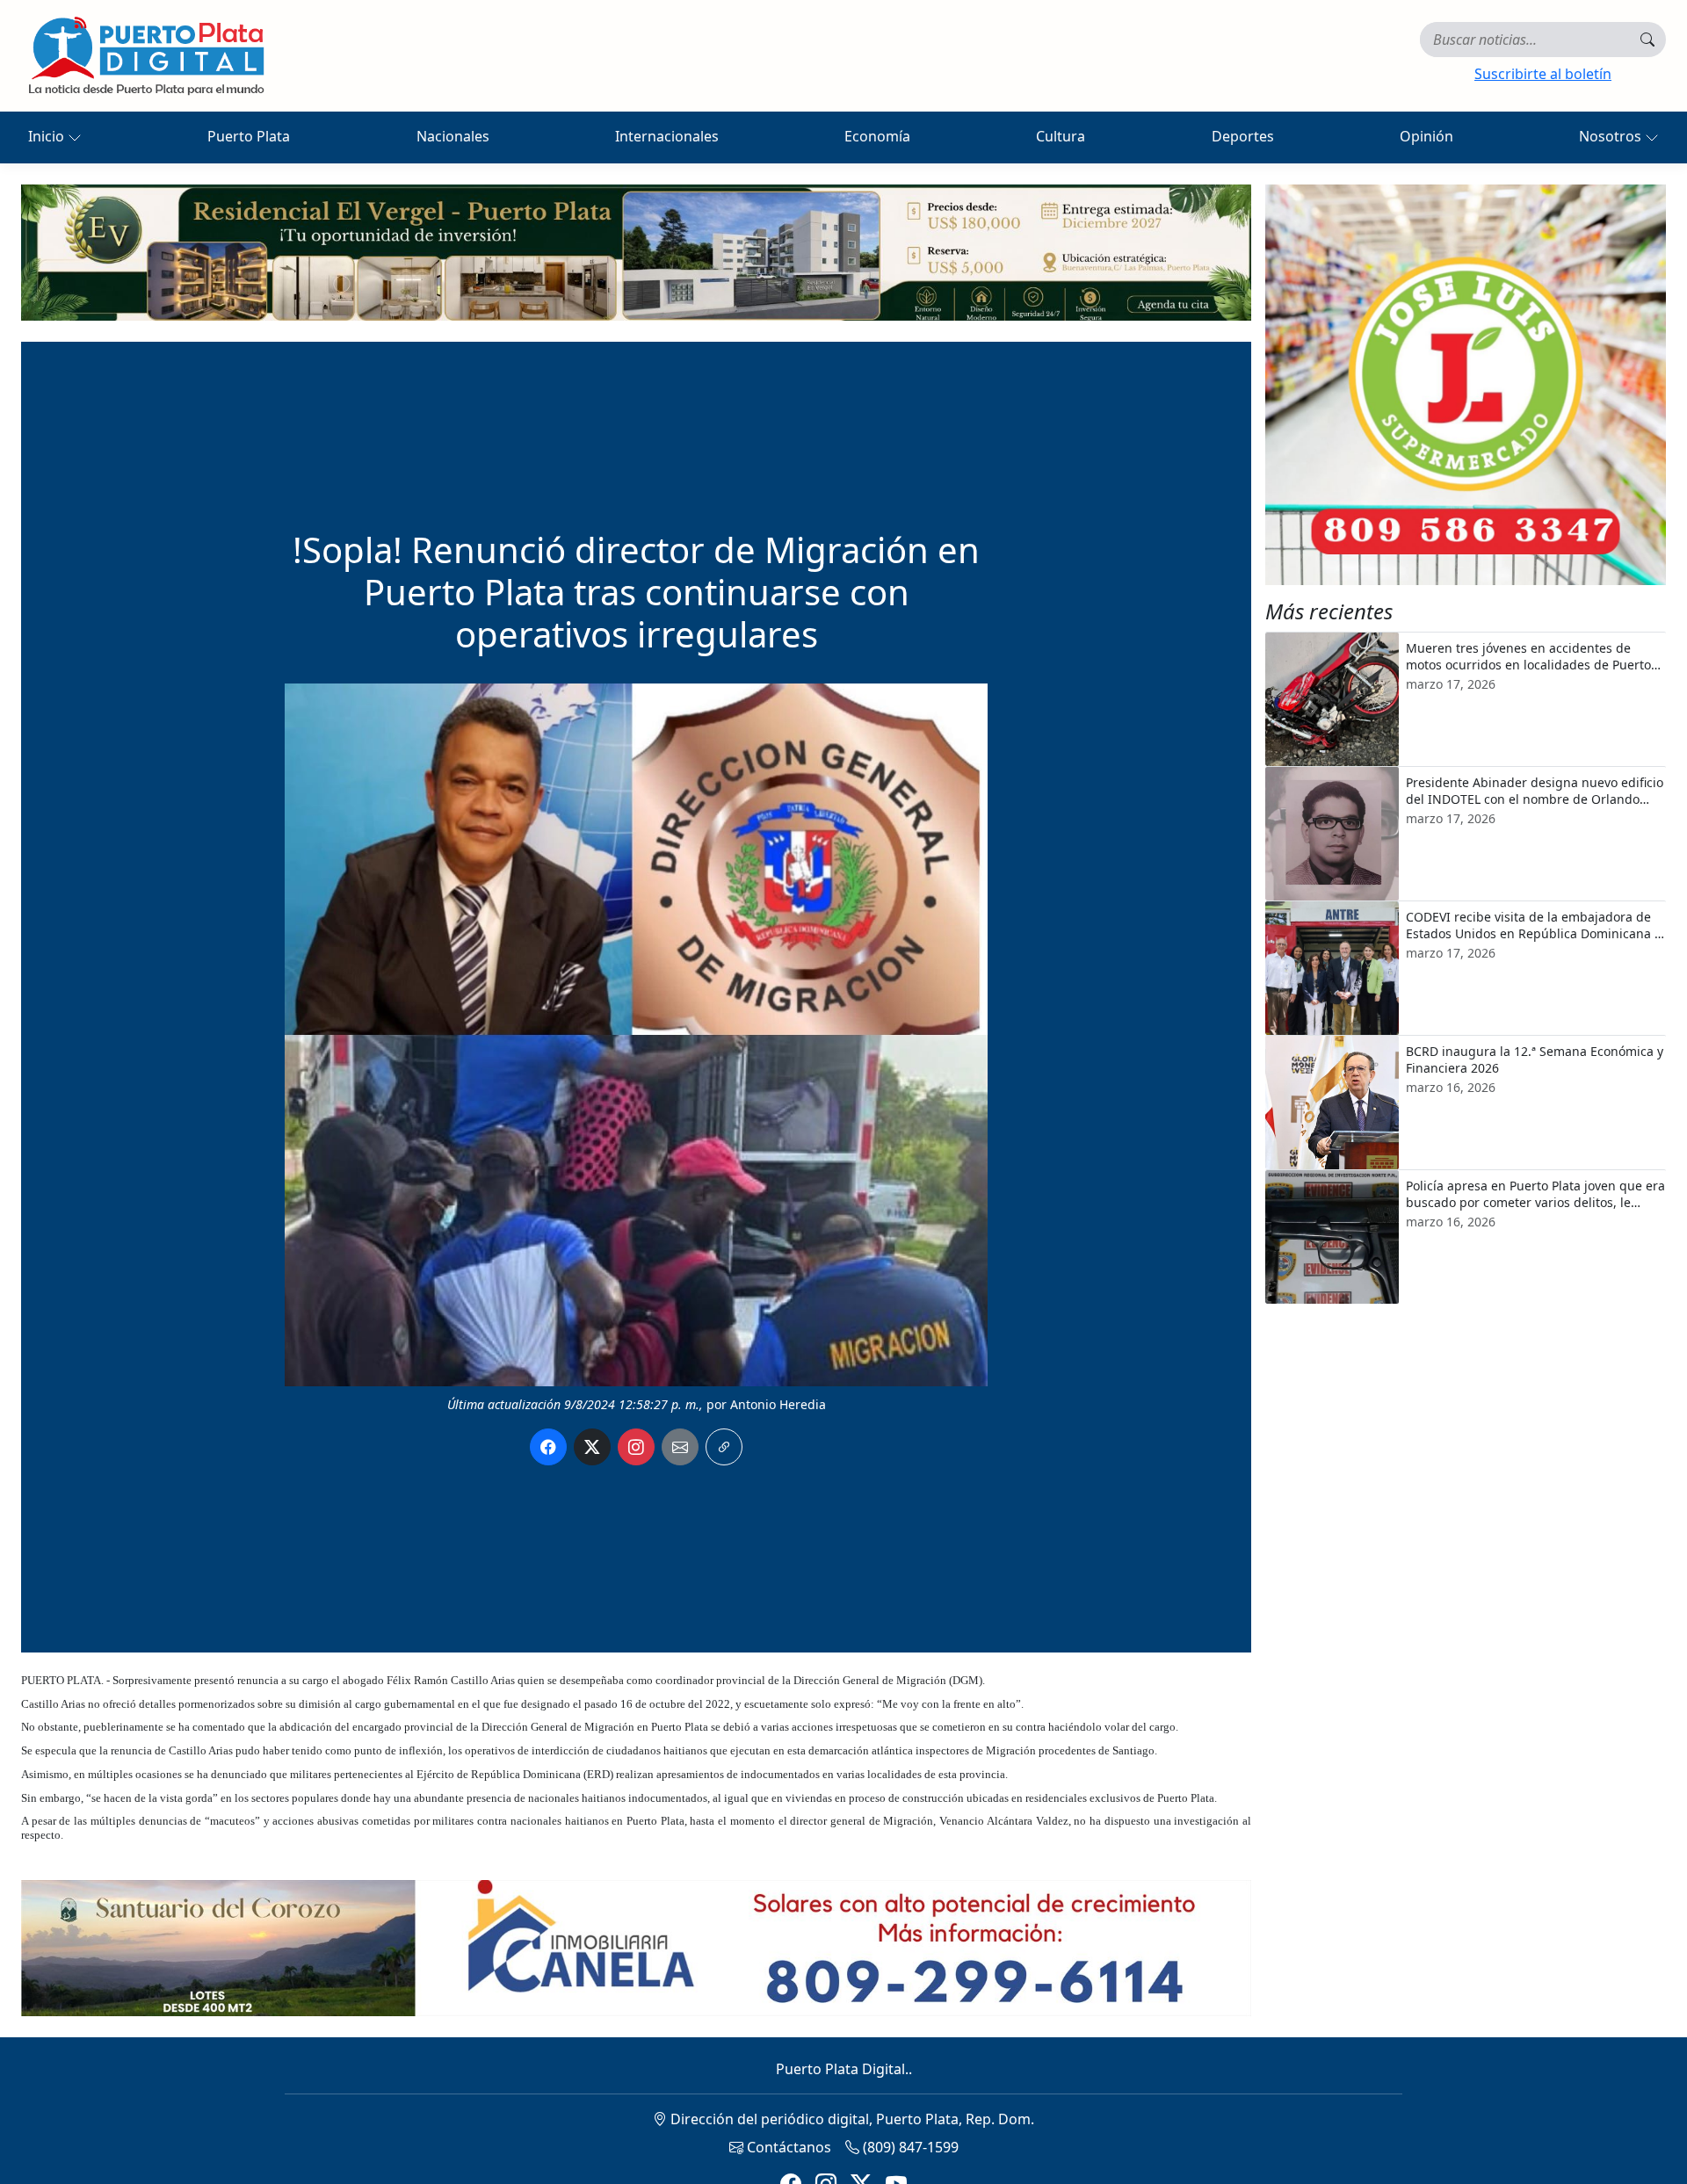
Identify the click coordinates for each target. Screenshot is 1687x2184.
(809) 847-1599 (909, 2147)
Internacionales (667, 136)
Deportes (1243, 136)
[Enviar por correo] (680, 1447)
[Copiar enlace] (724, 1447)
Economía (877, 136)
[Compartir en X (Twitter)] (592, 1447)
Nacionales (453, 136)
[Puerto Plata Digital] (146, 56)
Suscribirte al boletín (1543, 74)
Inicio (48, 136)
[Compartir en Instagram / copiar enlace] (636, 1447)
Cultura (1061, 136)
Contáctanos (787, 2147)
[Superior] (636, 251)
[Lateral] (1466, 385)
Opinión (1426, 136)
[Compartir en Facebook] (548, 1447)
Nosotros (1612, 136)
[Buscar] (1647, 40)
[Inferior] (636, 1947)
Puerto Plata (249, 136)
